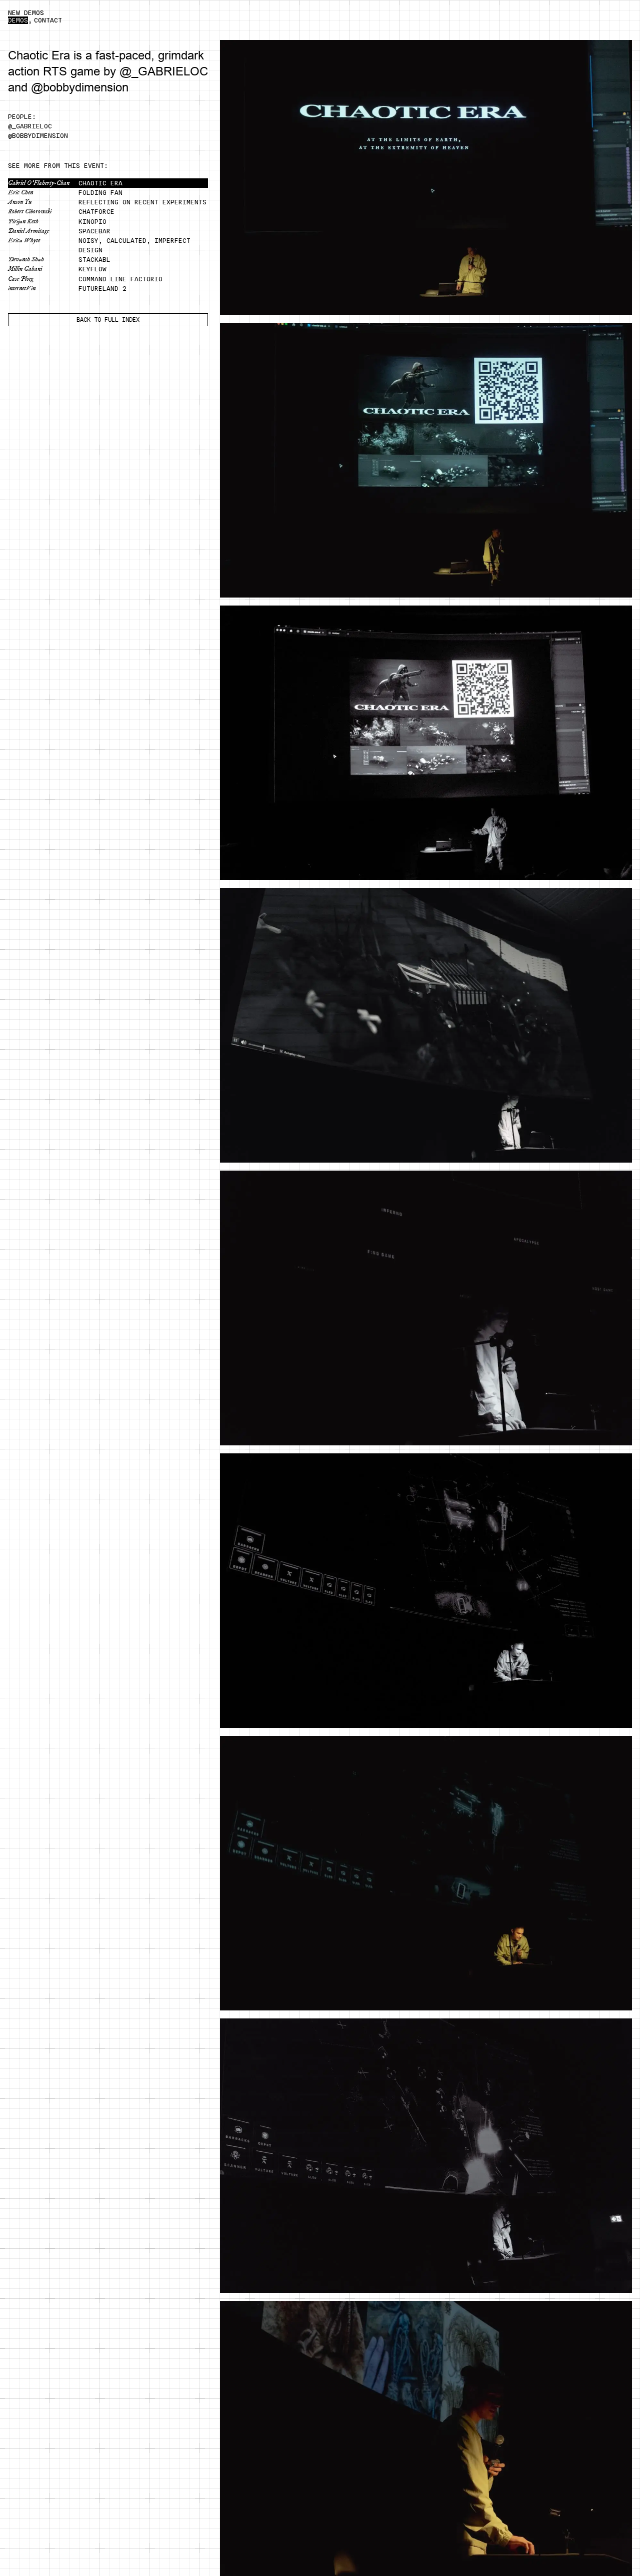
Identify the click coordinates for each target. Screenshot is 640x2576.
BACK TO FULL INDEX (108, 320)
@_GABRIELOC (30, 126)
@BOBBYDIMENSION (38, 136)
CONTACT (48, 20)
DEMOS (18, 20)
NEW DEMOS (26, 13)
